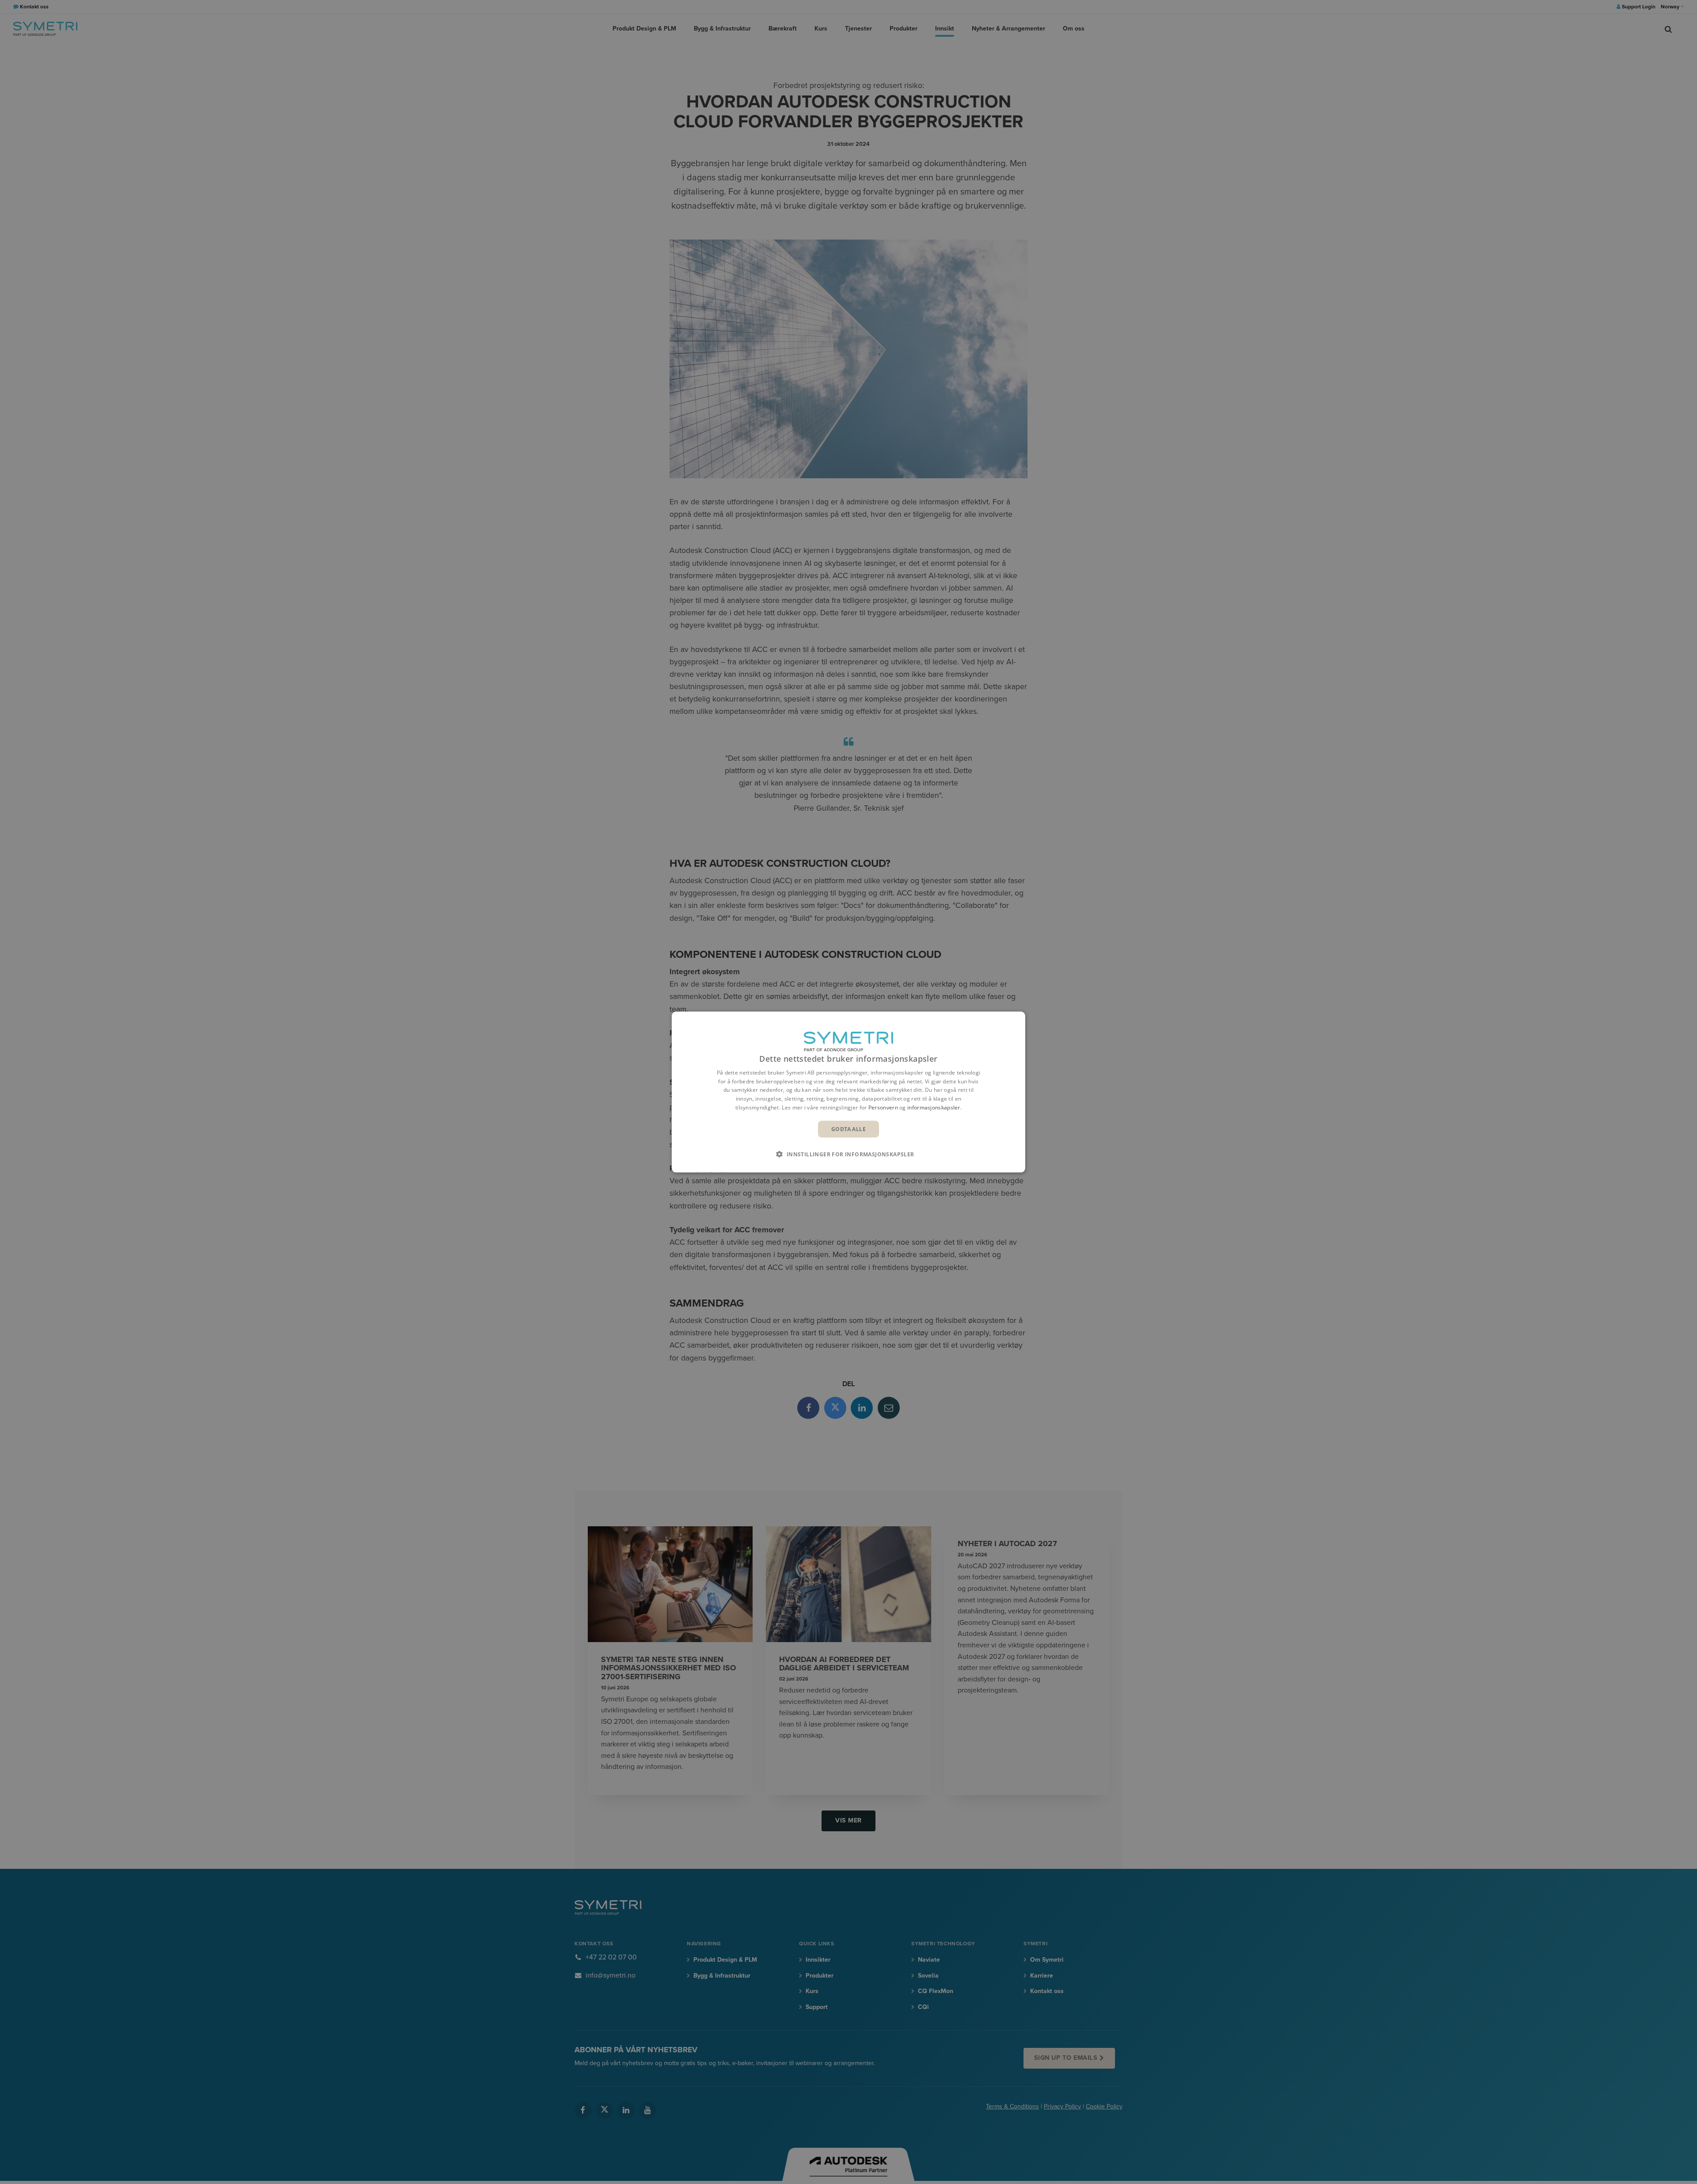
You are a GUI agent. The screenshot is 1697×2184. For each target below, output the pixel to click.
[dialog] (848, 1092)
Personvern (883, 1107)
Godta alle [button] (848, 1129)
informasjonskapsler (934, 1107)
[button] (848, 1154)
